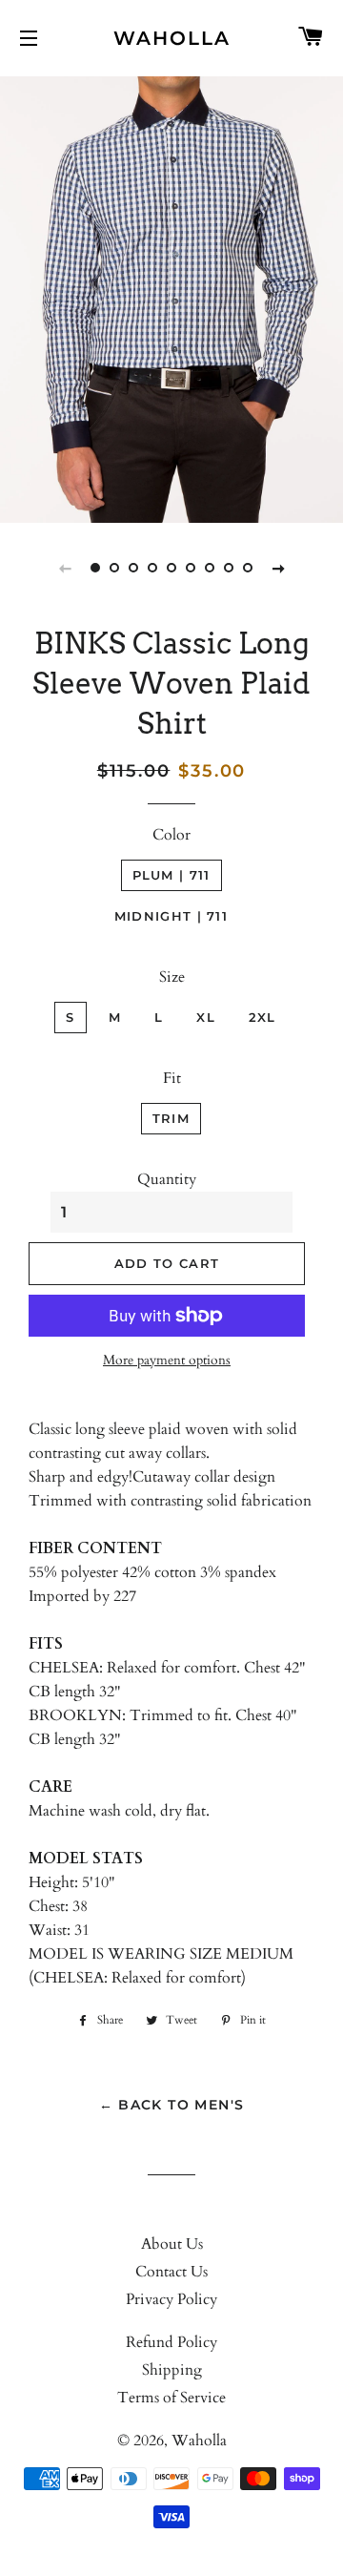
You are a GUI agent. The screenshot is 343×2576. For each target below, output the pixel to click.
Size (172, 977)
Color (171, 835)
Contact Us (171, 2272)
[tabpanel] (171, 297)
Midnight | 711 (171, 916)
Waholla (172, 38)
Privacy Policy (171, 2299)
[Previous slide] (65, 568)
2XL (262, 1017)
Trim (171, 1118)
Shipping (172, 2370)
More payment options (167, 1360)
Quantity (167, 1179)
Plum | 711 (171, 875)
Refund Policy (171, 2342)
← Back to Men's (172, 2105)
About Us (172, 2244)
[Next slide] (278, 568)
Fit (172, 1078)
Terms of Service (171, 2398)
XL (206, 1017)
